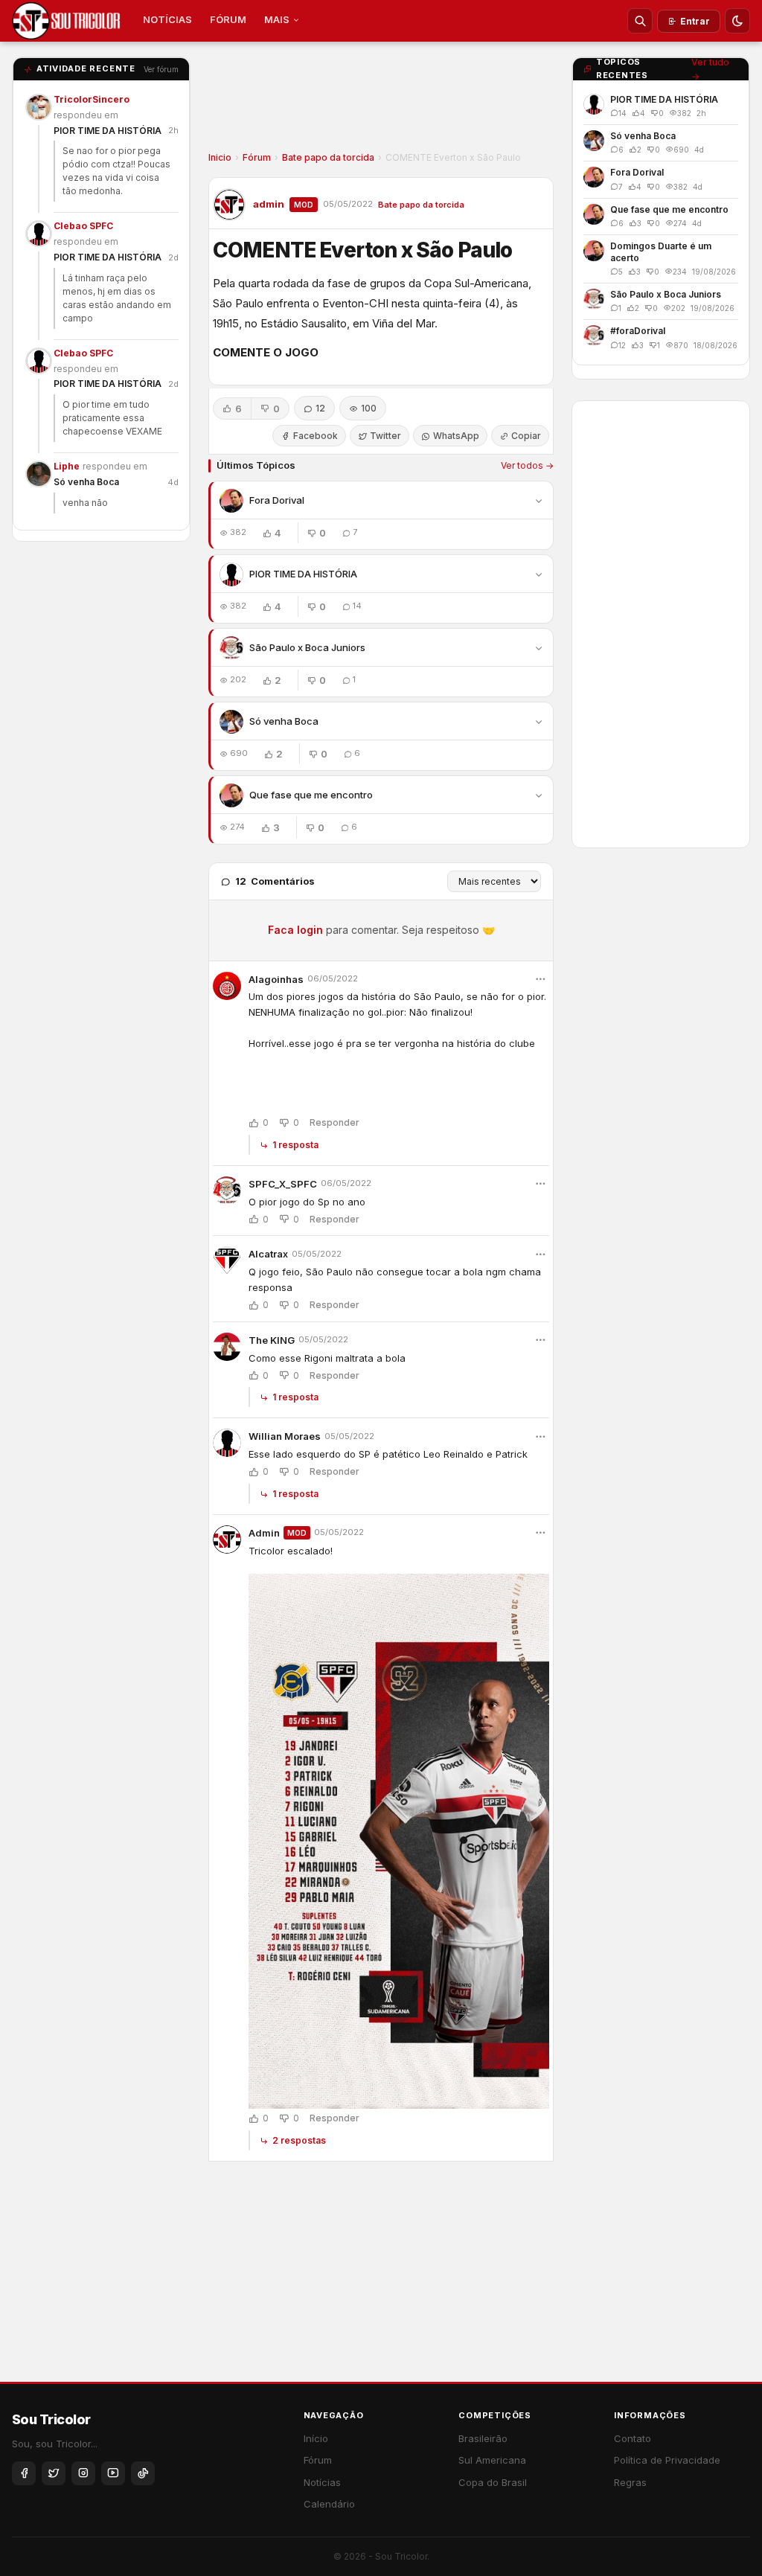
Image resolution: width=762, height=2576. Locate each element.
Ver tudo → (710, 69)
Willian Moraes (285, 1436)
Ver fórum (161, 69)
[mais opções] (540, 979)
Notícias (322, 2482)
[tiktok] (143, 2473)
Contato (633, 2438)
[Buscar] (640, 21)
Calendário (329, 2504)
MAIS (277, 19)
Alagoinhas (276, 979)
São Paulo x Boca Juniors (307, 647)
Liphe (67, 466)
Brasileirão (483, 2438)
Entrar (695, 21)
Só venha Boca (86, 482)
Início (316, 2438)
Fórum (257, 157)
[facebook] (24, 2473)
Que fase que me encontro (311, 795)
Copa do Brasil (493, 2482)
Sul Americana (492, 2460)
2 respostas (299, 2140)
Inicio (220, 157)
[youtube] (113, 2473)
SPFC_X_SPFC (283, 1184)
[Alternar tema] (737, 21)
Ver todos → (527, 465)
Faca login (295, 930)
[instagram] (83, 2473)
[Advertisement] (381, 101)
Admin (264, 1533)
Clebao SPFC (83, 226)
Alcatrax (268, 1254)
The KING (272, 1340)
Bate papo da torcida (328, 157)
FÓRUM (228, 19)
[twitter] (54, 2473)
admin (269, 204)
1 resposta (295, 1145)
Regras (630, 2482)
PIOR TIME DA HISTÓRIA (108, 131)
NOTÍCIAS (167, 19)
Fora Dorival (277, 500)
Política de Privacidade (667, 2460)
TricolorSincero (92, 99)
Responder (334, 1123)
